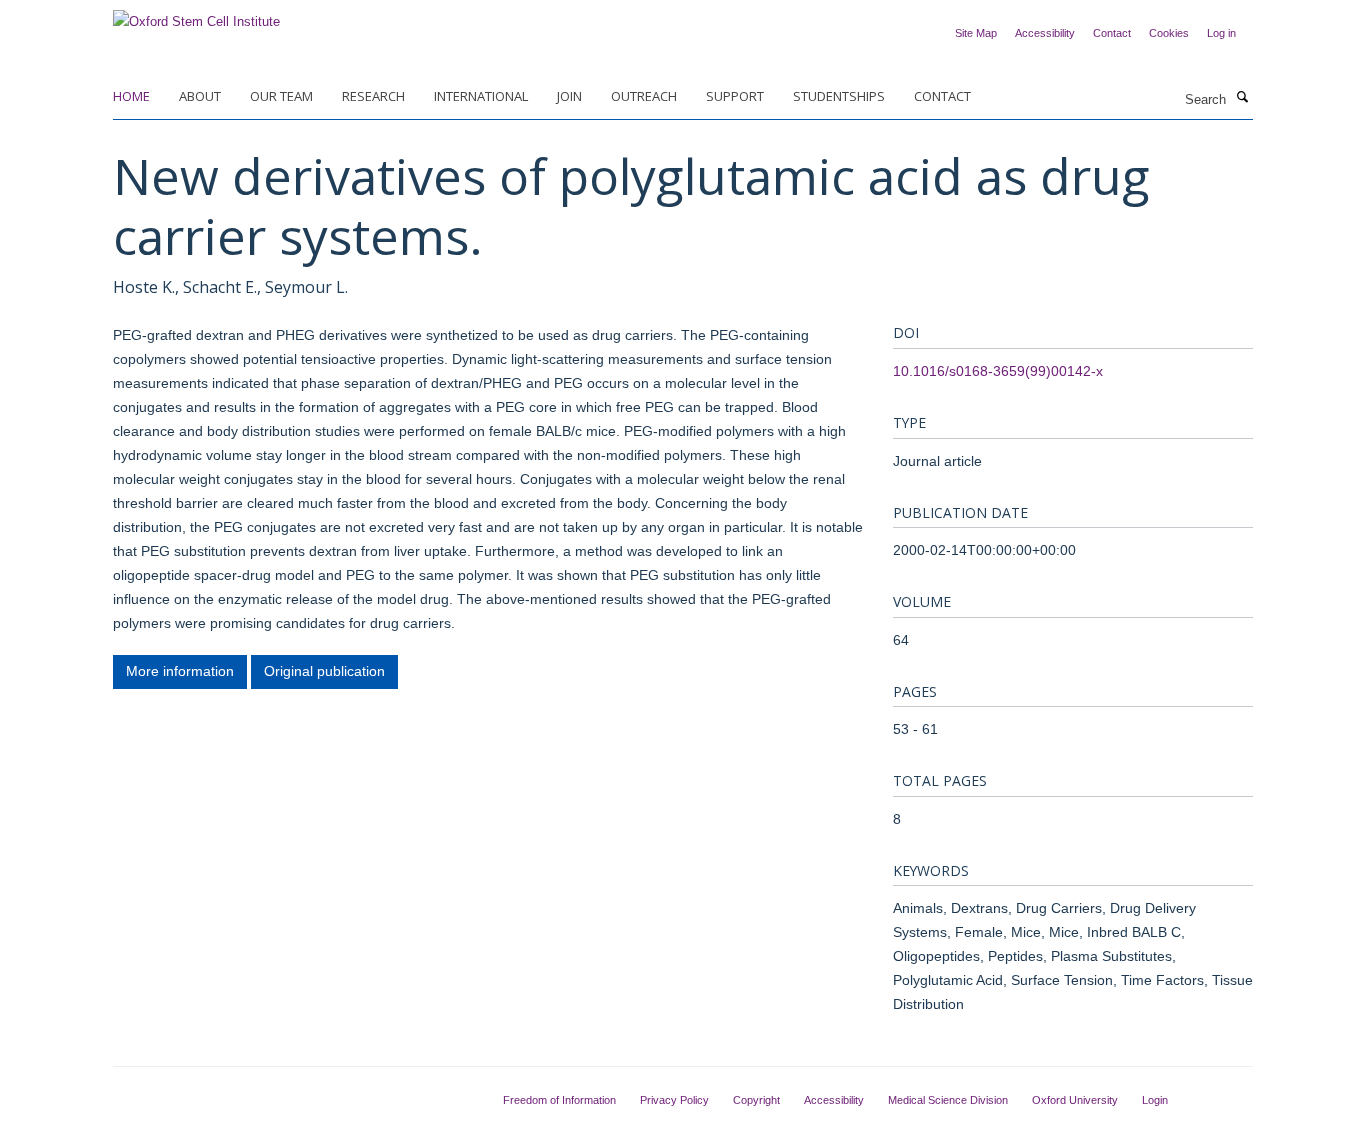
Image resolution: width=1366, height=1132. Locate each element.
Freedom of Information (559, 1100)
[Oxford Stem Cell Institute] (196, 15)
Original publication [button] (324, 671)
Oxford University (1075, 1100)
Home (131, 96)
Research (373, 96)
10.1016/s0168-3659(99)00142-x (998, 371)
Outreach (644, 96)
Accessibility (1045, 33)
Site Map (976, 33)
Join (569, 96)
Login (1155, 1100)
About (200, 96)
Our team (281, 96)
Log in (1221, 33)
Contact (1112, 33)
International (481, 96)
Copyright (756, 1100)
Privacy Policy (674, 1100)
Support (735, 96)
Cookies (1169, 33)
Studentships (839, 96)
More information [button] (180, 671)
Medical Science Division (948, 1100)
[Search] (1242, 98)
